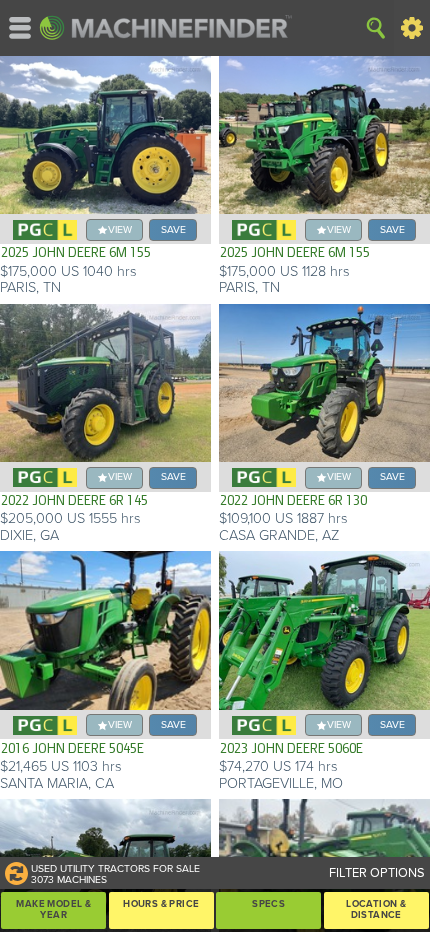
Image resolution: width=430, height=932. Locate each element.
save (173, 229)
